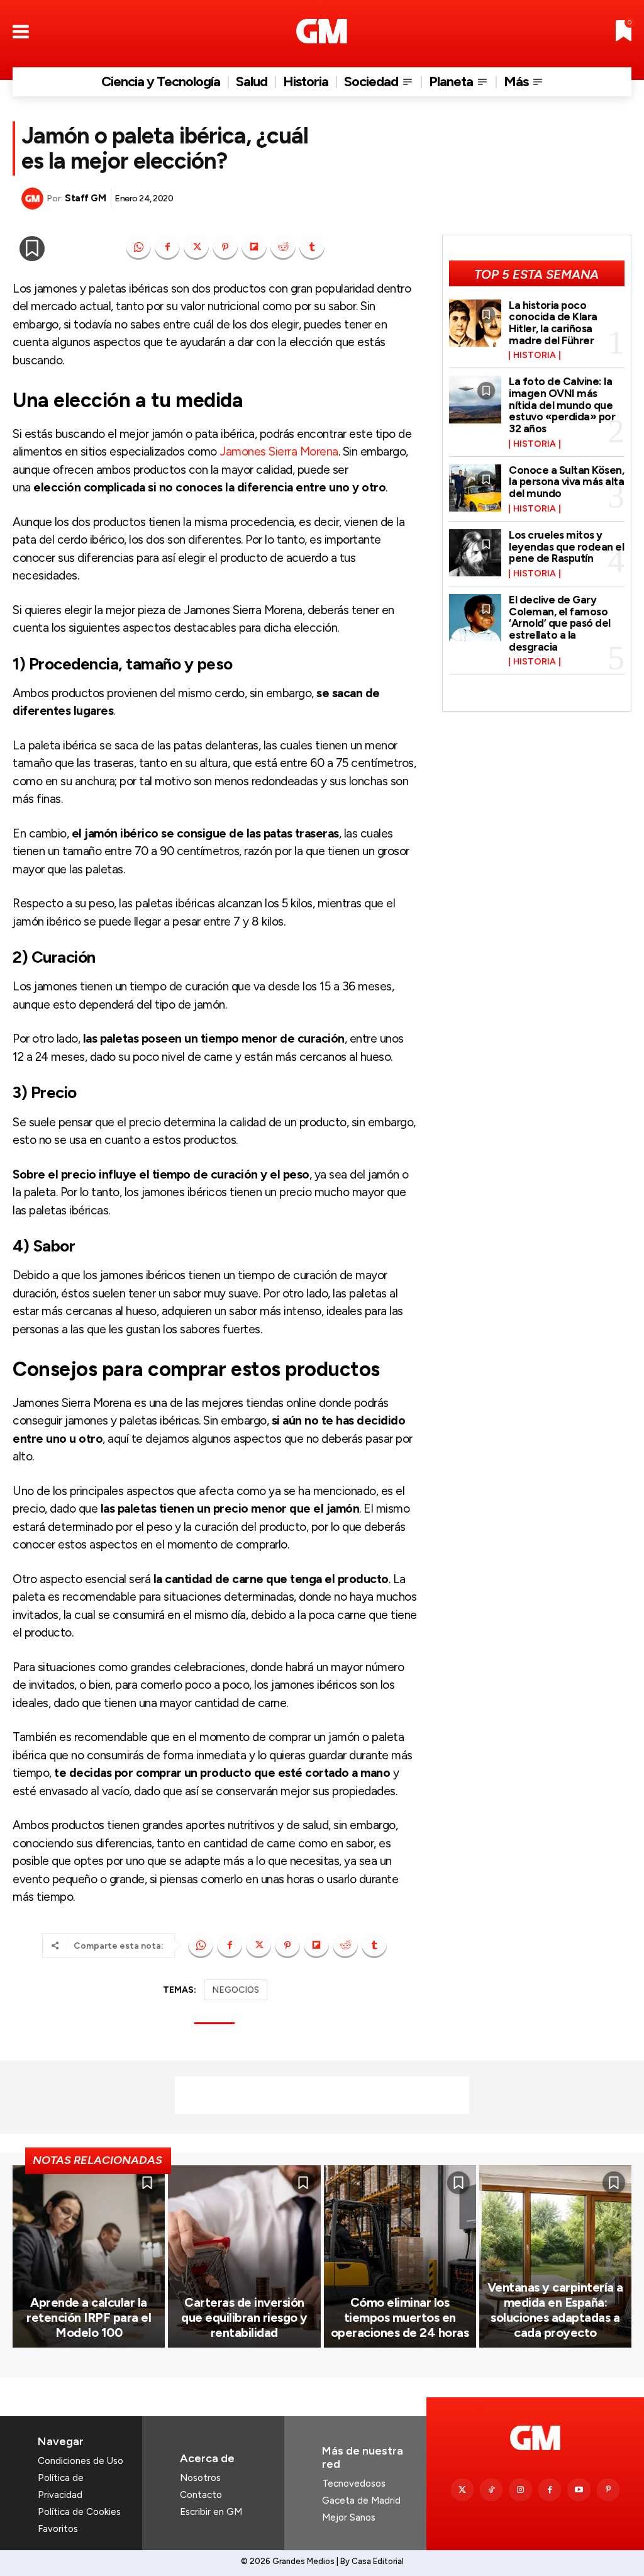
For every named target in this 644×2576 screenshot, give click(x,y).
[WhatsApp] (138, 247)
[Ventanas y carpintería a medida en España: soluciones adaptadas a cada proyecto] (555, 2257)
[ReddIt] (283, 247)
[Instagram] (520, 2490)
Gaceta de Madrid (361, 2500)
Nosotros (200, 2478)
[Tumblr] (312, 247)
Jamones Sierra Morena (279, 451)
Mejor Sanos (349, 2517)
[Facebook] (167, 247)
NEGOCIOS (236, 1990)
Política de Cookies (79, 2512)
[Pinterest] (225, 247)
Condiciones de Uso (80, 2461)
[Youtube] (579, 2490)
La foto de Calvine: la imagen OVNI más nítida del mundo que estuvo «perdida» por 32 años (562, 405)
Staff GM (85, 198)
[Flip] (254, 247)
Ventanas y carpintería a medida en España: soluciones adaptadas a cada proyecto (555, 2310)
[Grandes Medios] (322, 31)
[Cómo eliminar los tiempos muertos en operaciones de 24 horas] (400, 2257)
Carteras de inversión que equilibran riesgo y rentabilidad (244, 2317)
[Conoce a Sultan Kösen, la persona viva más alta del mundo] (475, 488)
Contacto (201, 2495)
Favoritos (58, 2529)
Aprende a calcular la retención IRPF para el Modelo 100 (89, 2317)
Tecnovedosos (354, 2484)
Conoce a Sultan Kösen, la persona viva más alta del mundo (566, 482)
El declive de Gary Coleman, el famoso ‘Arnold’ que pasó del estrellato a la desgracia (560, 623)
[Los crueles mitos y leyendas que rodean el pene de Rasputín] (475, 553)
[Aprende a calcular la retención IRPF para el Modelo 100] (89, 2257)
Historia (535, 356)
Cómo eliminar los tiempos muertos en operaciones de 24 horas (400, 2317)
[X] (196, 247)
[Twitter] (462, 2490)
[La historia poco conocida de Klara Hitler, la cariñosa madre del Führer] (475, 323)
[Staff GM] (34, 199)
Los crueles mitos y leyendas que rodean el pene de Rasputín (566, 546)
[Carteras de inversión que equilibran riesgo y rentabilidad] (244, 2257)
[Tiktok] (491, 2490)
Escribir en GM (211, 2512)
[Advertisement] (322, 2095)
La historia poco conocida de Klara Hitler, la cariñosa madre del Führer (553, 323)
